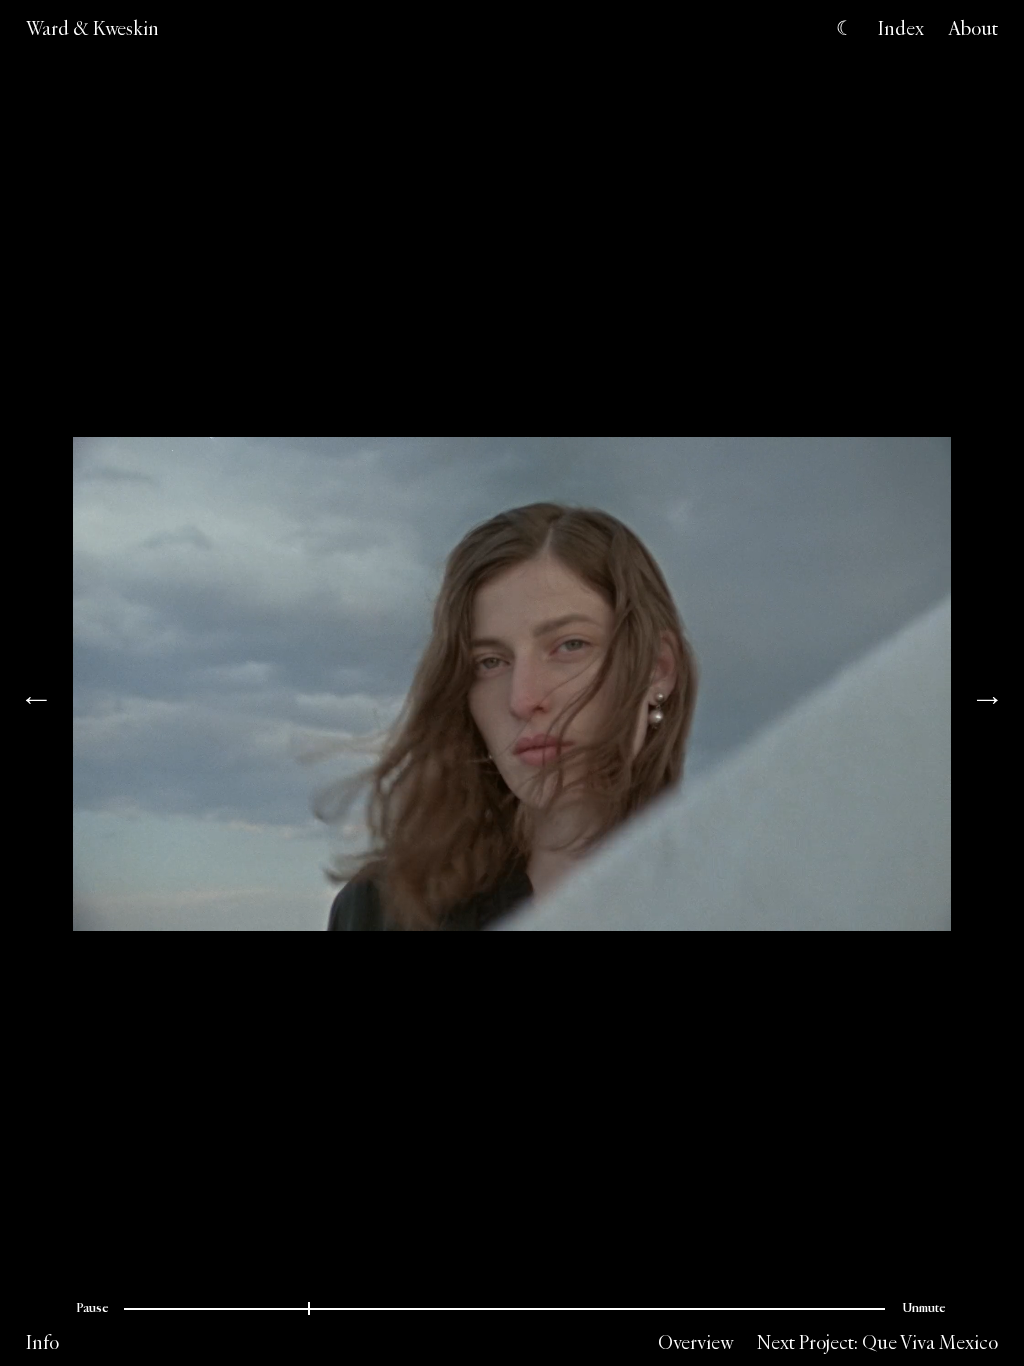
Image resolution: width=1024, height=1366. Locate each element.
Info (42, 1342)
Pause (92, 1308)
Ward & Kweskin (92, 28)
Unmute (924, 1308)
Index (901, 28)
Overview (695, 1342)
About (973, 28)
